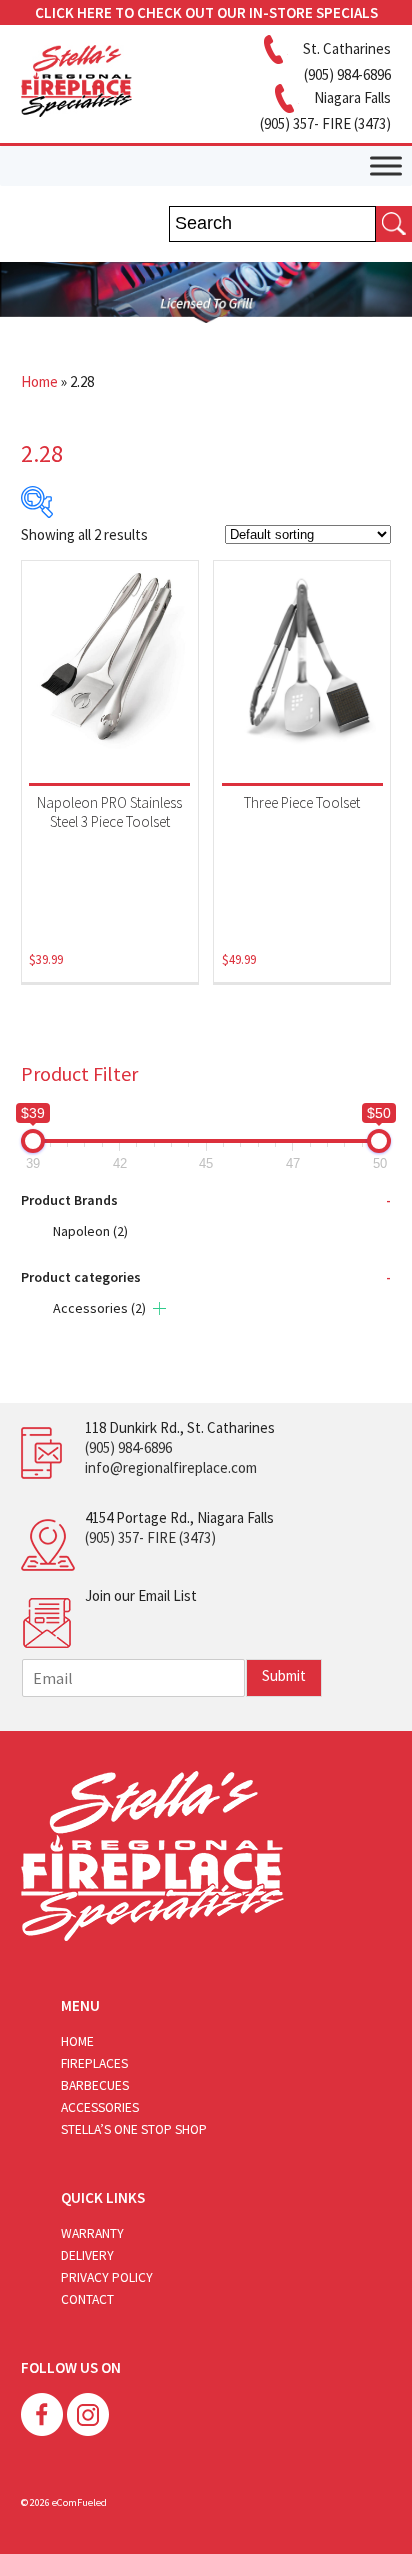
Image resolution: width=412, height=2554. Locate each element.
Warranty (92, 2233)
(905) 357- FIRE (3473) (150, 1537)
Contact (87, 2299)
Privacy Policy (107, 2277)
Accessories (99, 1308)
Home (39, 381)
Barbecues (95, 2085)
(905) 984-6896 (128, 1447)
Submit (284, 1675)
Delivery (87, 2255)
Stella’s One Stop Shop (134, 2129)
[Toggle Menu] (386, 165)
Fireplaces (94, 2063)
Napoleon (90, 1231)
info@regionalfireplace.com (171, 1467)
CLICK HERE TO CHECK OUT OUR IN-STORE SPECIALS (206, 12)
